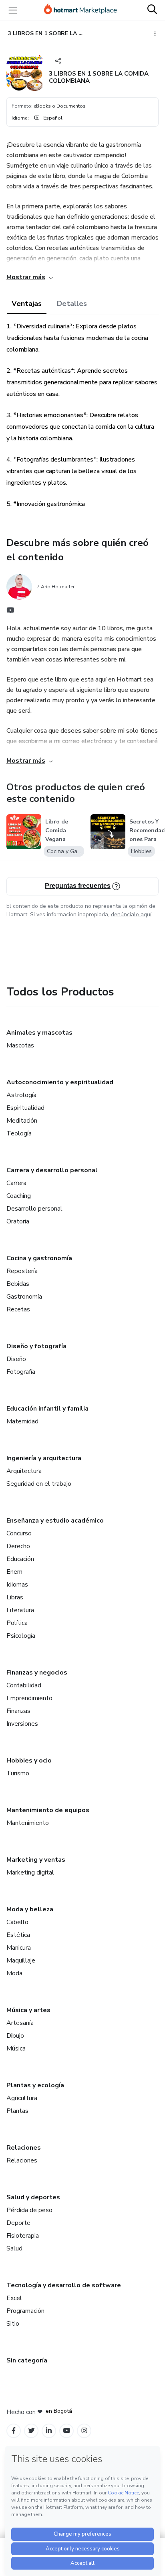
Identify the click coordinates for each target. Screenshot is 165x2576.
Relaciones (24, 2148)
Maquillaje (21, 1960)
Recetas (18, 1309)
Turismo (18, 1773)
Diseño (16, 1359)
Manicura (19, 1948)
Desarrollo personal (34, 1209)
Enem (14, 1572)
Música (16, 2048)
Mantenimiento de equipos (48, 1810)
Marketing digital (30, 1873)
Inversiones (22, 1724)
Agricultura (22, 2098)
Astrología (21, 1095)
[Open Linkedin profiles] (49, 2431)
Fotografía (21, 1372)
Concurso (19, 1533)
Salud (14, 2248)
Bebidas (18, 1284)
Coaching (19, 1196)
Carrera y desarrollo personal (52, 1170)
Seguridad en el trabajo (39, 1484)
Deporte (18, 2223)
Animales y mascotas (39, 1033)
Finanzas (18, 1711)
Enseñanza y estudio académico (55, 1521)
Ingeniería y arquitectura (44, 1458)
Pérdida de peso (29, 2210)
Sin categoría (27, 2360)
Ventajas (27, 304)
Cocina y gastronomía (39, 1258)
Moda (14, 1973)
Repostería (22, 1271)
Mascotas (20, 1045)
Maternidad (22, 1421)
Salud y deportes (33, 2197)
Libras (15, 1597)
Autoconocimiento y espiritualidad (60, 1082)
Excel (14, 2298)
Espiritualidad (25, 1108)
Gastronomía (24, 1297)
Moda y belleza (30, 1909)
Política (17, 1623)
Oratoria (18, 1221)
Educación (20, 1559)
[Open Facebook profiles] (14, 2431)
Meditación (22, 1121)
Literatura (20, 1610)
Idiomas (17, 1585)
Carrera (16, 1183)
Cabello (17, 1922)
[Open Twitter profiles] (31, 2431)
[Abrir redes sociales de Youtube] (10, 612)
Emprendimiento (29, 1698)
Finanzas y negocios (37, 1673)
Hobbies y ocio (29, 1761)
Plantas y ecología (35, 2085)
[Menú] (13, 10)
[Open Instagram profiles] (84, 2431)
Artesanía (20, 2023)
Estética (18, 1935)
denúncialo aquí (131, 914)
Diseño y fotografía (36, 1346)
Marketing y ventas (36, 1860)
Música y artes (28, 2010)
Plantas (17, 2111)
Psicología (21, 1636)
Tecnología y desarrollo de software (64, 2285)
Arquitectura (24, 1471)
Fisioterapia (23, 2236)
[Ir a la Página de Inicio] (80, 10)
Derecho (18, 1546)
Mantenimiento (28, 1823)
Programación (25, 2311)
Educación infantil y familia (47, 1409)
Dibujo (15, 2036)
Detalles (72, 304)
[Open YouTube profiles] (67, 2431)
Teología (19, 1133)
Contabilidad (24, 1685)
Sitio (13, 2324)
